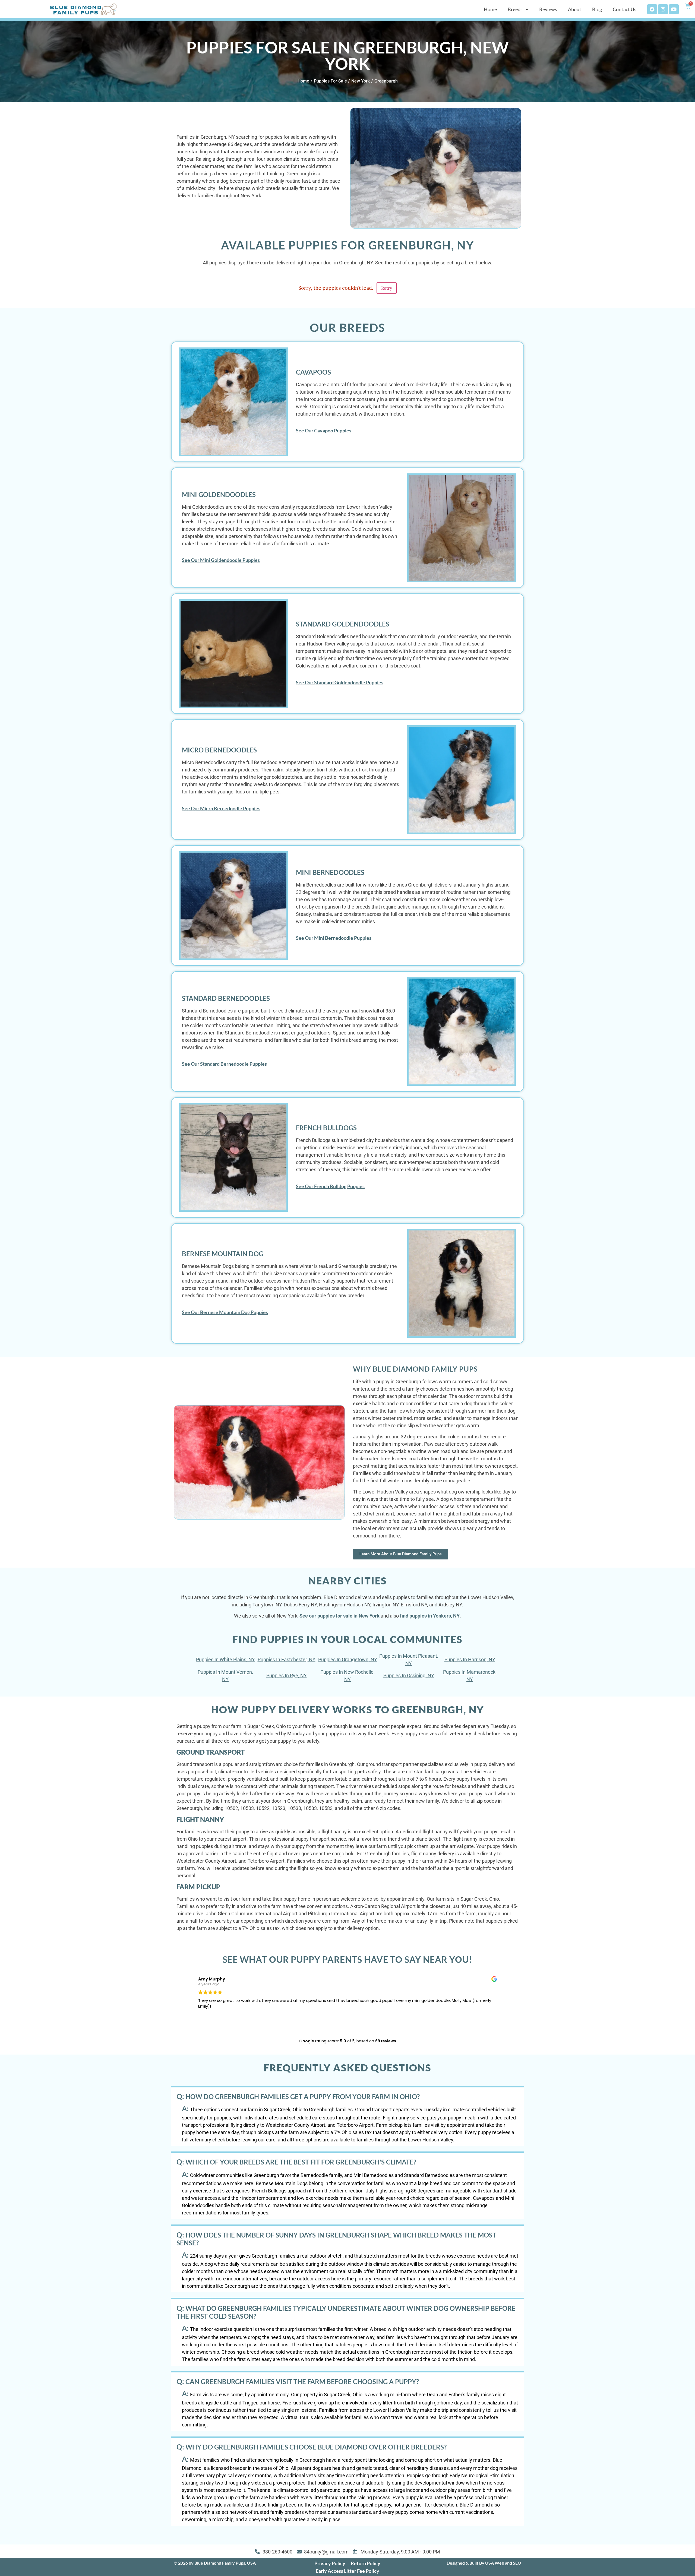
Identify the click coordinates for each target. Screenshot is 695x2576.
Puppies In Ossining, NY (409, 1675)
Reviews (548, 9)
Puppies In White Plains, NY (225, 1659)
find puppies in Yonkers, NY (430, 1616)
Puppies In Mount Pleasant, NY (409, 1660)
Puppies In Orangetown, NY (348, 1659)
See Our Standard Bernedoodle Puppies (224, 1064)
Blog (597, 9)
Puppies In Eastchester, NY (287, 1659)
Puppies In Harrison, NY (470, 1659)
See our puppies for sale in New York (339, 1616)
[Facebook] (652, 9)
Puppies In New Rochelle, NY (347, 1676)
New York (361, 81)
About (575, 9)
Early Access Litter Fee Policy (347, 2571)
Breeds (515, 9)
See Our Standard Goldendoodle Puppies (340, 682)
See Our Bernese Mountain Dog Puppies (225, 1312)
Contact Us (625, 9)
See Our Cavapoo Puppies (324, 431)
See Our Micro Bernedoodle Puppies (221, 808)
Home (490, 9)
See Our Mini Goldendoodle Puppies (221, 560)
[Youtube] (674, 9)
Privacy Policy (330, 2563)
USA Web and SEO (503, 2563)
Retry (387, 288)
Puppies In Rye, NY (287, 1675)
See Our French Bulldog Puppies (330, 1186)
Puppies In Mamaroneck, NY (470, 1676)
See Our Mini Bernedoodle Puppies (334, 938)
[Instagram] (663, 9)
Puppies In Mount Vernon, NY (225, 1676)
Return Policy (366, 2563)
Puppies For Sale (330, 81)
